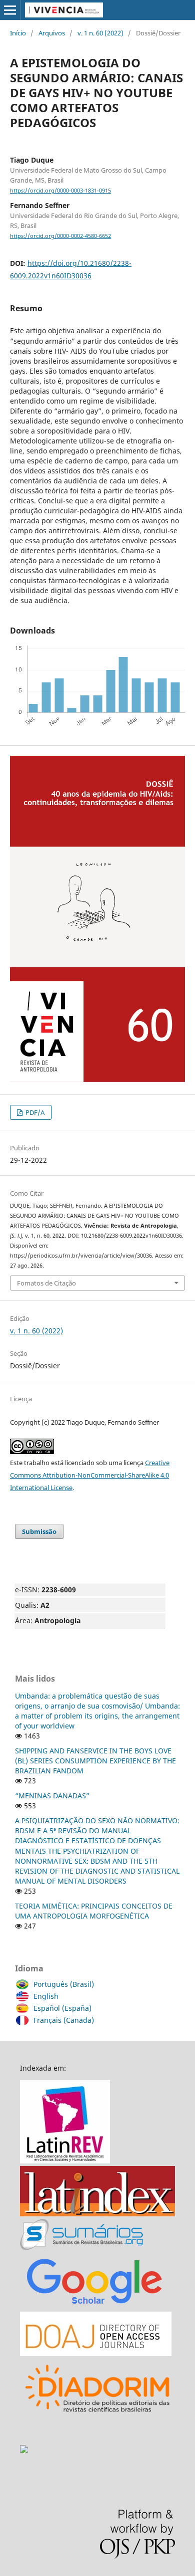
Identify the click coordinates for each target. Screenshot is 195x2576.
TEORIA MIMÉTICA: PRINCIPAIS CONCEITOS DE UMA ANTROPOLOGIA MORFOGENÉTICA (94, 1911)
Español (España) (62, 2008)
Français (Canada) (64, 2020)
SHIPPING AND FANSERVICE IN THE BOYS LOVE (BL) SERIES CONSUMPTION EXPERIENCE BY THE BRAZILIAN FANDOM (95, 1761)
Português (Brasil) (64, 1984)
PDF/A (34, 1112)
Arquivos (52, 33)
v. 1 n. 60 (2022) (100, 33)
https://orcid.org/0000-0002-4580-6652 (60, 236)
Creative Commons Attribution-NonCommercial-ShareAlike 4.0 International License (90, 1475)
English (46, 1996)
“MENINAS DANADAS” (52, 1796)
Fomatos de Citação (46, 1283)
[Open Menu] (10, 10)
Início (18, 33)
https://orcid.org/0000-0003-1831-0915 (60, 191)
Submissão (39, 1531)
